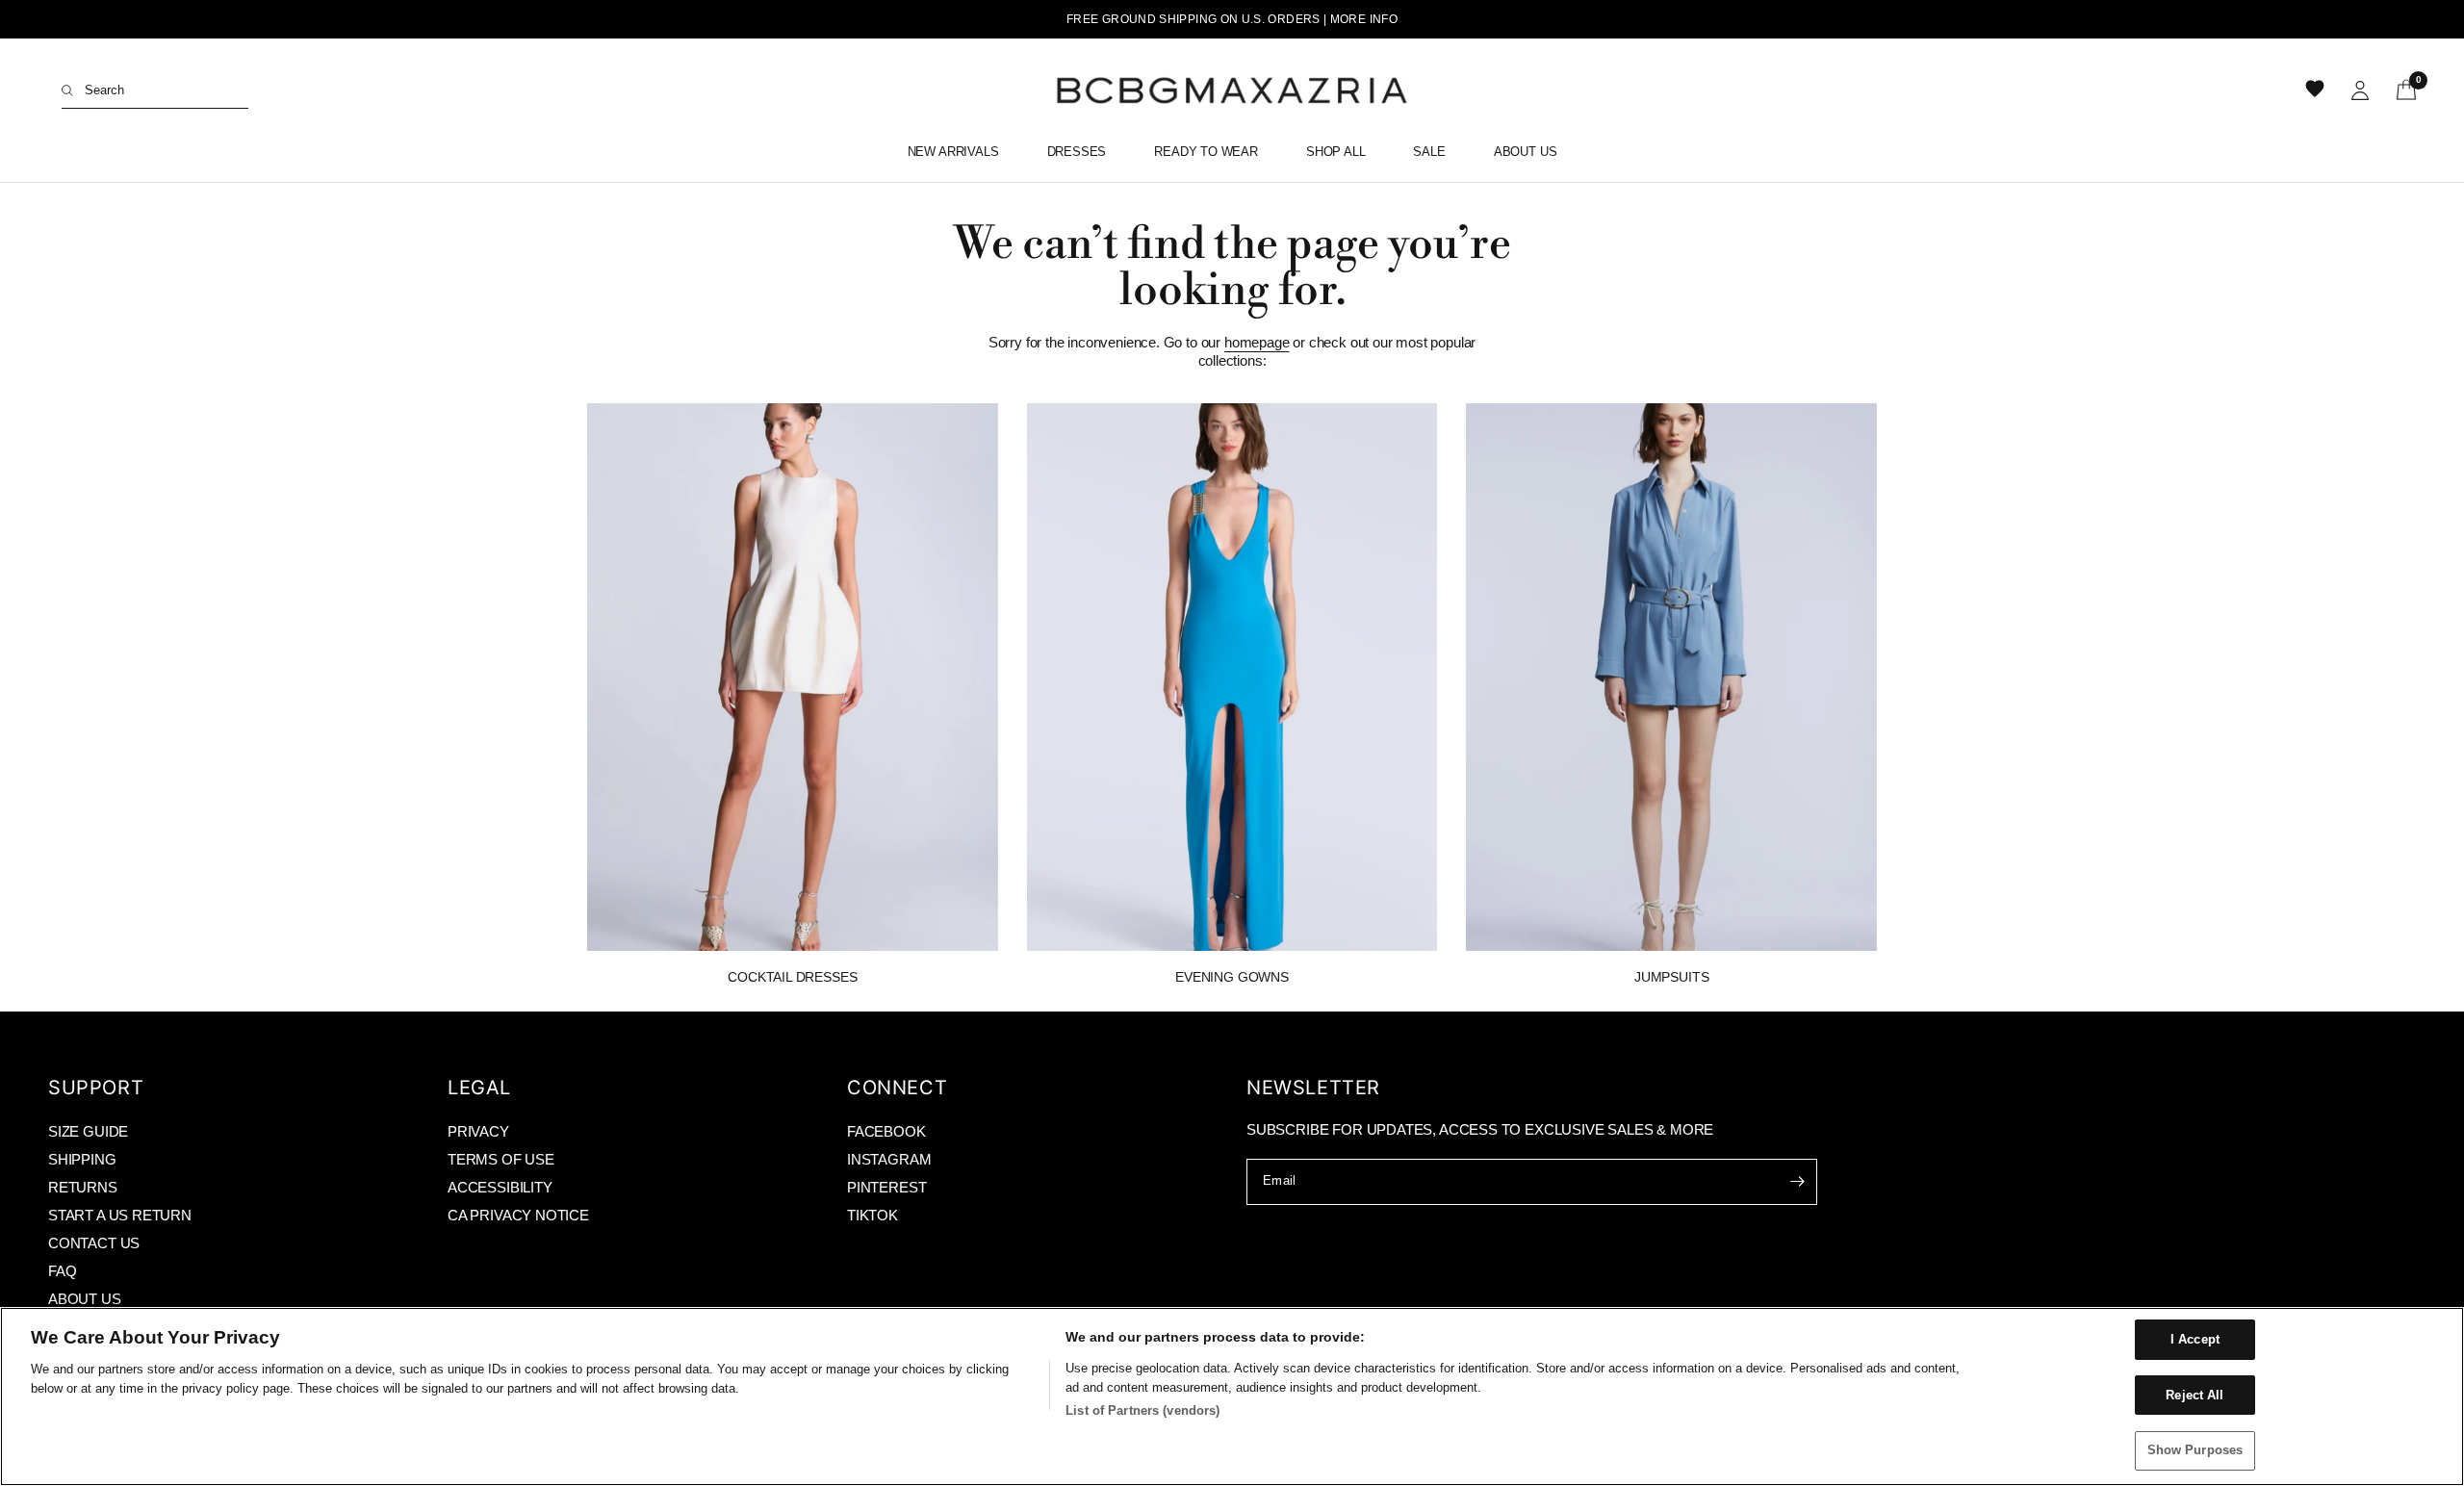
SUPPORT (96, 1088)
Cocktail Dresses (792, 977)
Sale (1429, 152)
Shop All (1336, 152)
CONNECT (897, 1088)
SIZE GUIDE (88, 1131)
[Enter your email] (1798, 1182)
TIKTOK (873, 1215)
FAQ (62, 1271)
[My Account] (2360, 90)
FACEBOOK (886, 1131)
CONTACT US (94, 1243)
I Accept (2195, 1339)
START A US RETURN (120, 1215)
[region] (1232, 1396)
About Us (1526, 152)
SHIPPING (82, 1159)
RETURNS (83, 1187)
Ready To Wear (1206, 152)
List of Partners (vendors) (1142, 1410)
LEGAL (479, 1088)
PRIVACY (478, 1131)
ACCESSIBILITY (500, 1187)
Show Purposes (2195, 1450)
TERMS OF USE (501, 1159)
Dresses (1077, 152)
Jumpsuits (1671, 977)
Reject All (2194, 1395)
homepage (1257, 342)
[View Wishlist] (2317, 90)
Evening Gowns (1232, 977)
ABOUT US (85, 1299)
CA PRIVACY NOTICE (518, 1215)
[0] (2400, 90)
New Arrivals (953, 152)
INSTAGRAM (889, 1159)
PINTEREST (886, 1187)
